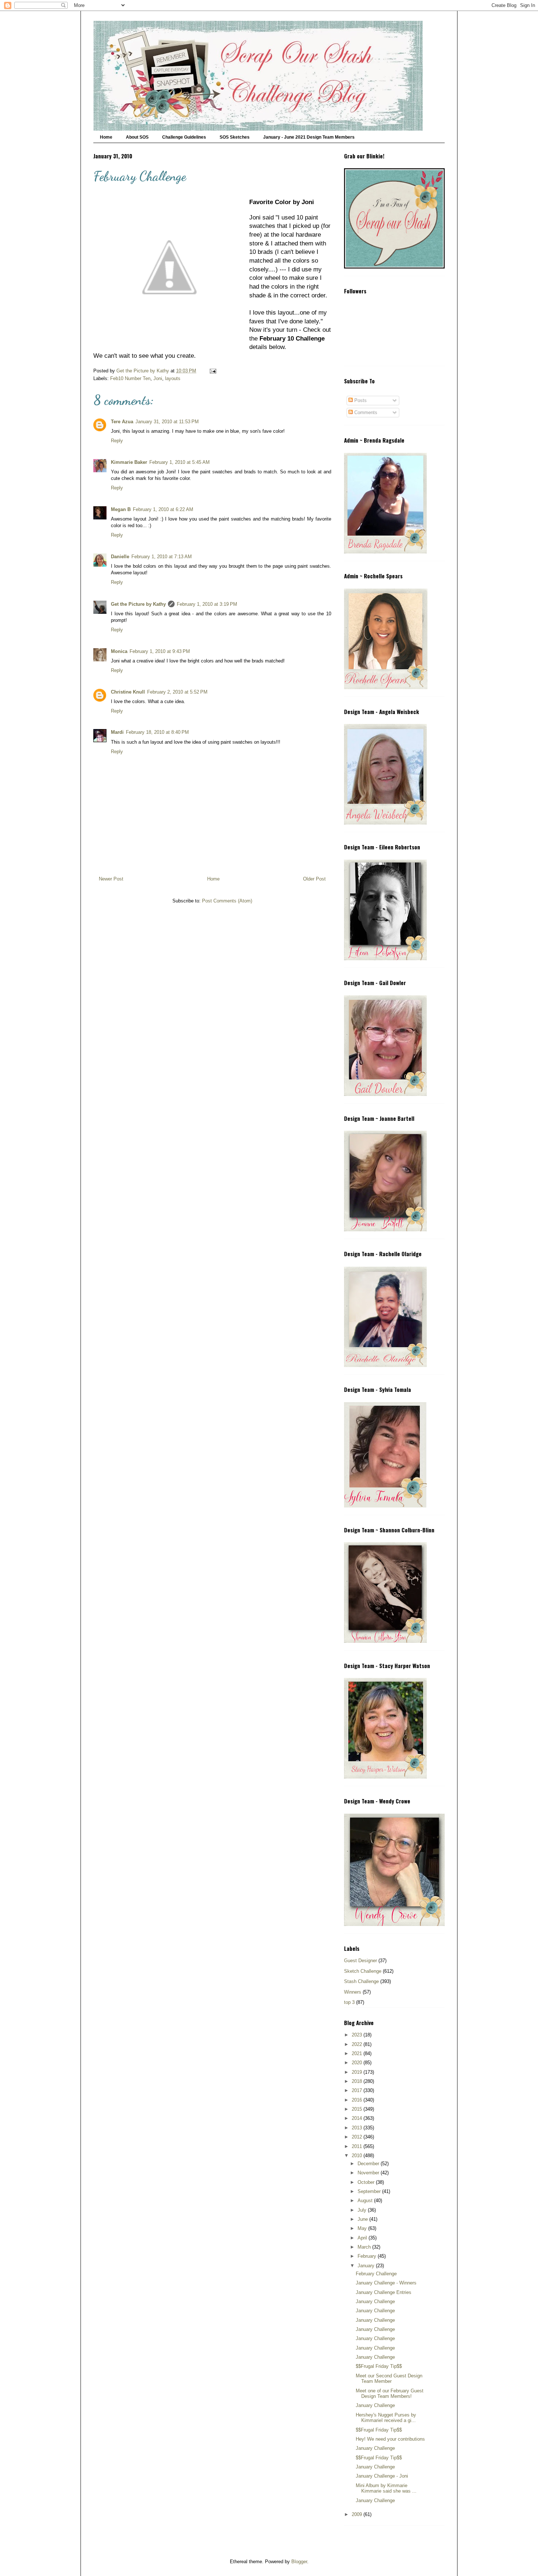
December (369, 2164)
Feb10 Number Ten (130, 378)
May (363, 2228)
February (368, 2256)
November (369, 2173)
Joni (158, 378)
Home (106, 137)
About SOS (137, 137)
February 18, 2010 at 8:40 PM (157, 732)
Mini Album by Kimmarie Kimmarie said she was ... (386, 2488)
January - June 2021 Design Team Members (309, 137)
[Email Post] (212, 371)
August (366, 2201)
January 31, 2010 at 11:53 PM (167, 422)
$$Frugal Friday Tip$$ (379, 2366)
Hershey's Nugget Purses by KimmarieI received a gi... (386, 2418)
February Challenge (376, 2274)
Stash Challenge (361, 1981)
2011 (358, 2146)
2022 (358, 2044)
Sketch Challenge (363, 1971)
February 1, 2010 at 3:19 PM (207, 604)
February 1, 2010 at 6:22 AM (163, 509)
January (367, 2266)
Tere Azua (122, 422)
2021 (358, 2053)
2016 (358, 2100)
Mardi (117, 732)
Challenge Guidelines (184, 137)
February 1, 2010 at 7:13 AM (162, 557)
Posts (360, 400)
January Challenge (375, 2301)
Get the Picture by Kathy (138, 604)
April (363, 2238)
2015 (358, 2109)
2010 (358, 2156)
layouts (173, 378)
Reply (117, 441)
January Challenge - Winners (386, 2283)
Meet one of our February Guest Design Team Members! (390, 2394)
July (363, 2210)
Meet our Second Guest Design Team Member (389, 2379)
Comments (365, 412)
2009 (358, 2514)
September (370, 2191)
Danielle (120, 557)
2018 (358, 2081)
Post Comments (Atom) (227, 901)
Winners (353, 1992)
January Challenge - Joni (382, 2476)
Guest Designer (360, 1961)
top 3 (349, 2002)
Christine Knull (128, 692)
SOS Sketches (235, 137)
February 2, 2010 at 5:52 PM (177, 692)
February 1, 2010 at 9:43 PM (160, 651)
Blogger (299, 2562)
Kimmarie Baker (129, 462)
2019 (358, 2072)
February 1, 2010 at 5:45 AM (180, 462)
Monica (119, 651)
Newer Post (111, 879)
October (367, 2182)
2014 (358, 2118)
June (363, 2219)
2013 (358, 2128)
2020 (358, 2063)
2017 (358, 2090)
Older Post (314, 879)
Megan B (121, 509)
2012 (358, 2137)
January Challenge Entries (384, 2292)
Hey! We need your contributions (390, 2439)
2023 (358, 2035)
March (365, 2247)
